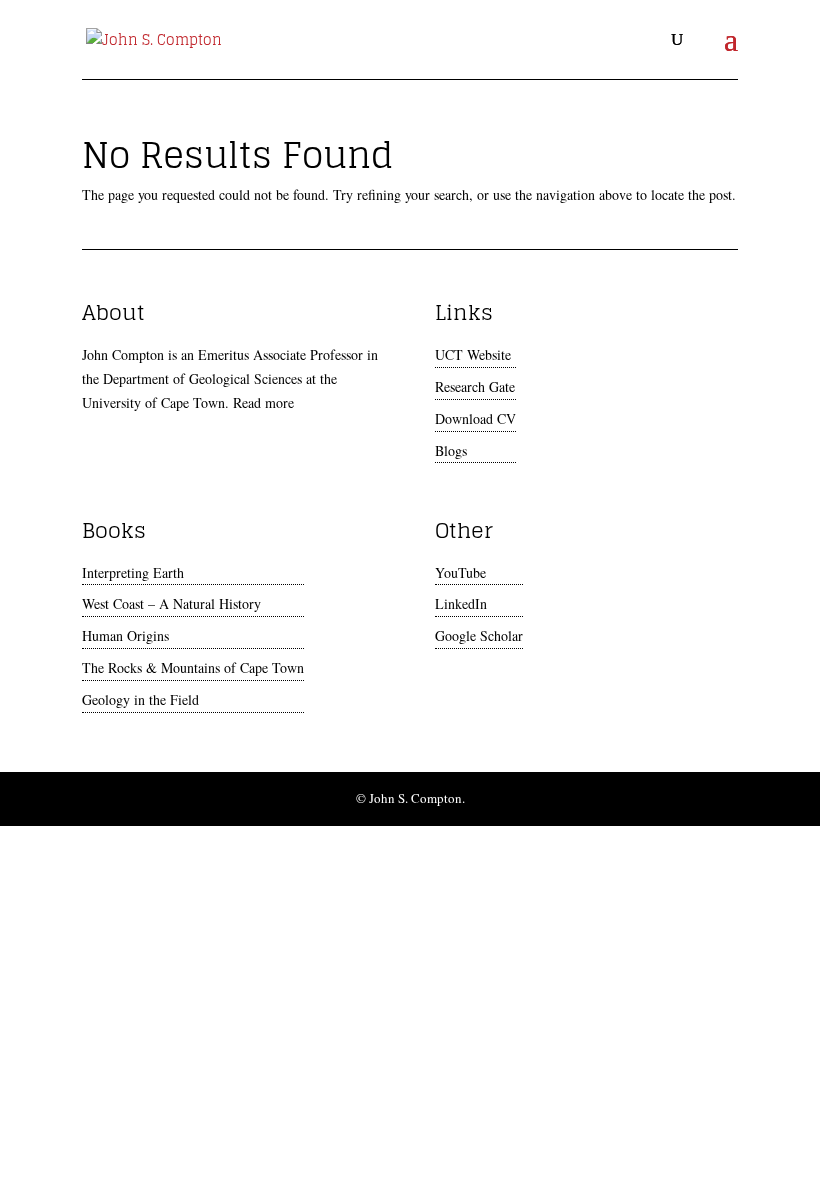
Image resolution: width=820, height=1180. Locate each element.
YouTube (460, 572)
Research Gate (475, 386)
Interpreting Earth (133, 572)
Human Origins (125, 635)
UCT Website (473, 354)
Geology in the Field (140, 699)
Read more (263, 402)
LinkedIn (461, 603)
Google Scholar (479, 635)
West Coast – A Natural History (171, 603)
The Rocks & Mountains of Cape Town (193, 667)
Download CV (475, 418)
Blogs (451, 450)
